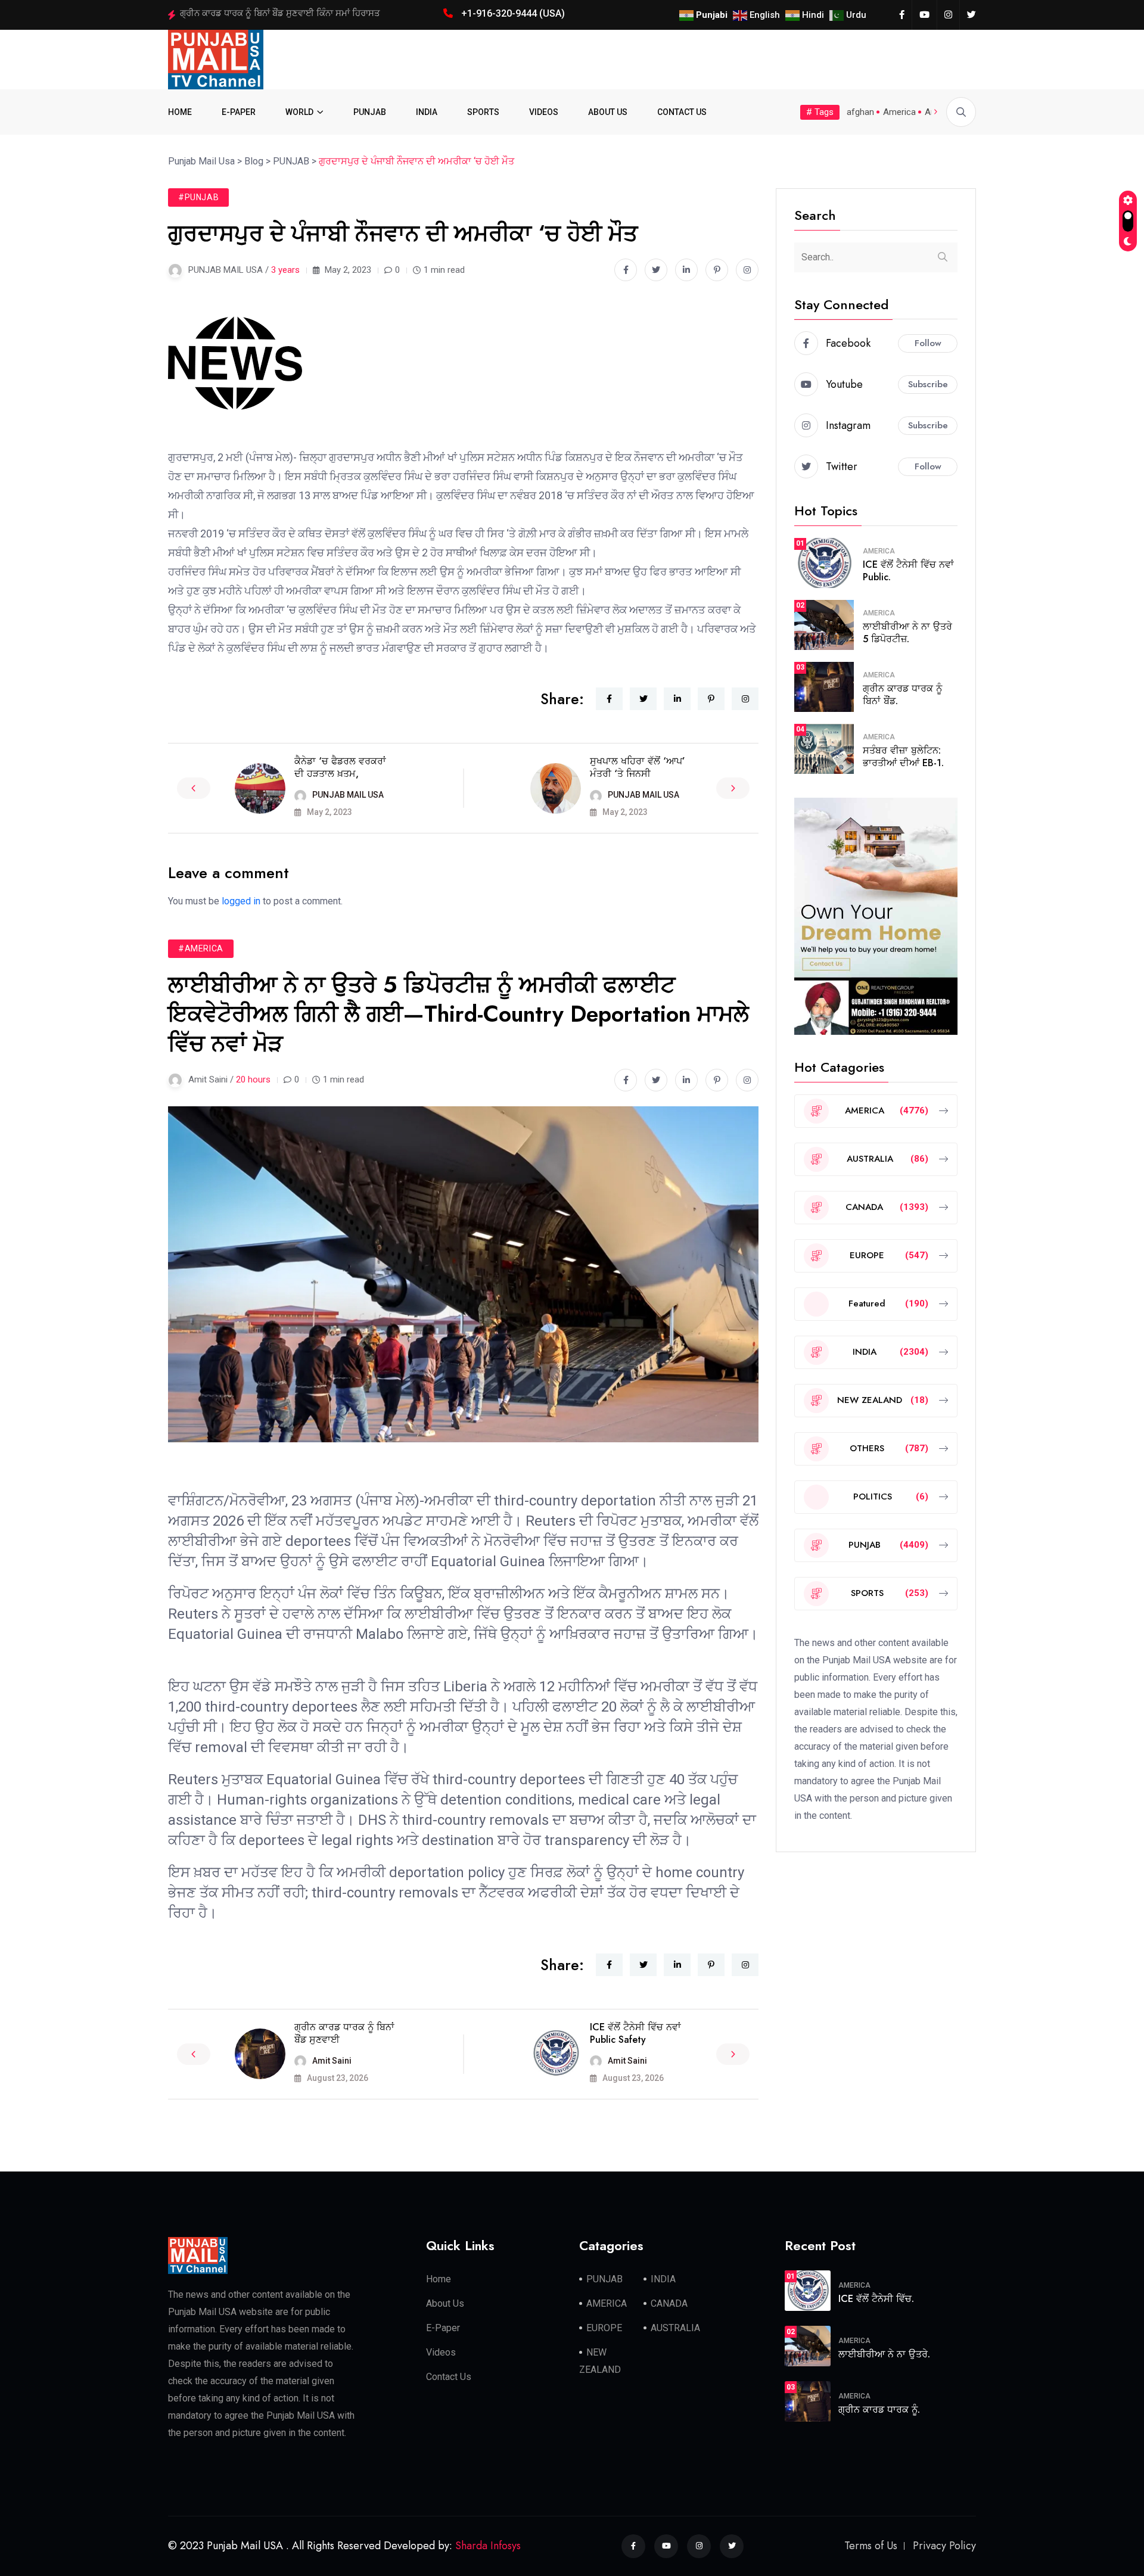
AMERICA (879, 551)
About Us (445, 2303)
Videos (441, 2352)
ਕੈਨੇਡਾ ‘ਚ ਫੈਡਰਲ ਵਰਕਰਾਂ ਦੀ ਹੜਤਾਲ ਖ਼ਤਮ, (340, 767)
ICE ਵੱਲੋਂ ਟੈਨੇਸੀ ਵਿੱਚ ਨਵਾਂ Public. (908, 571)
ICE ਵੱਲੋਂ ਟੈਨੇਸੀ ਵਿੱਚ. (876, 2299)
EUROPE (604, 2328)
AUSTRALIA (675, 2328)
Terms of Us (871, 2546)
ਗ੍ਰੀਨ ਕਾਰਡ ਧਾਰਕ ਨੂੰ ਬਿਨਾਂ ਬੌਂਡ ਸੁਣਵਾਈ (344, 2033)
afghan (860, 112)
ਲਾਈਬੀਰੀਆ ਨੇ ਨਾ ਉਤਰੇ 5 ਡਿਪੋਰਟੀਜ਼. (907, 633)
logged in (241, 901)
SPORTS (483, 112)
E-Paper (443, 2328)
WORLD (299, 112)
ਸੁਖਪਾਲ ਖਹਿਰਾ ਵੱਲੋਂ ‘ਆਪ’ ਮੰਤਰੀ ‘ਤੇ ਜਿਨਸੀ (638, 767)
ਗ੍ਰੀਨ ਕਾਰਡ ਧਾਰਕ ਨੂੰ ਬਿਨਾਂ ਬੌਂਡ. (902, 695)
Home (439, 2279)
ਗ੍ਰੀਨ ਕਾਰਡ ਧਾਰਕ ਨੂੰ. (879, 2409)
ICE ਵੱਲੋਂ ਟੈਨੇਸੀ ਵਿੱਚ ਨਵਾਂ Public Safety (635, 2033)
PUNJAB (370, 112)
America (899, 112)
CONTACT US (682, 112)
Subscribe (928, 384)
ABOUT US (608, 112)
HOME (180, 112)
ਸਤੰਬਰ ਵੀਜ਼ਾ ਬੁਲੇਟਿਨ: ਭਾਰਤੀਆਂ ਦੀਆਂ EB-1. (903, 757)
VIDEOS (544, 112)
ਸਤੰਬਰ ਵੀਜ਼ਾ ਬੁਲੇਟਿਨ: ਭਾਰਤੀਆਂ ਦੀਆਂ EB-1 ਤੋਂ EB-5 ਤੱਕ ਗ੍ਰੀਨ (286, 13)
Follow (928, 343)
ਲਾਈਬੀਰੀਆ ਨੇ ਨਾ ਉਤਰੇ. (884, 2354)
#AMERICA (201, 948)
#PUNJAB (198, 197)
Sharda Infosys (488, 2546)
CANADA (669, 2303)
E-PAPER (239, 112)
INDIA (427, 112)
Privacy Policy (944, 2546)
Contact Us (449, 2377)
